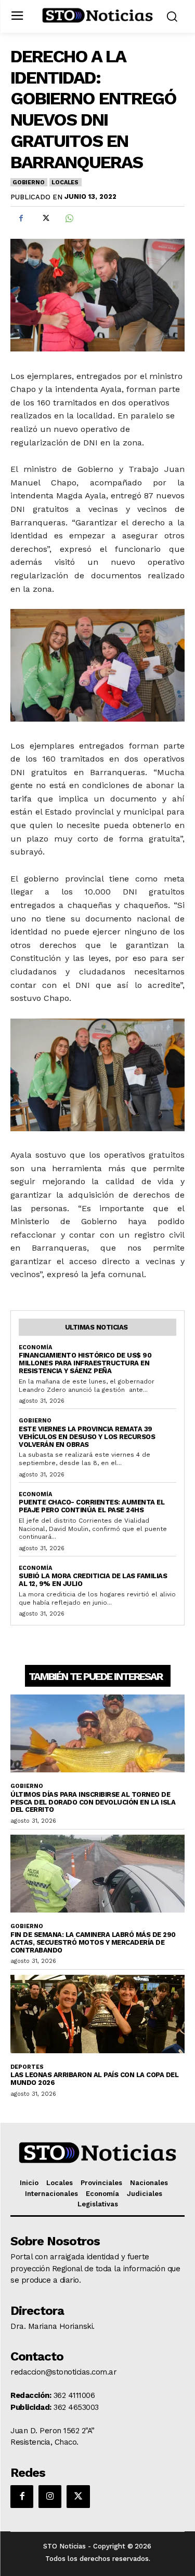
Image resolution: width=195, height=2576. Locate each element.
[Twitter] (45, 219)
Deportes (27, 2067)
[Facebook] (21, 219)
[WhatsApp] (69, 219)
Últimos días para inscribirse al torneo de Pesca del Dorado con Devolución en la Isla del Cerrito (93, 1802)
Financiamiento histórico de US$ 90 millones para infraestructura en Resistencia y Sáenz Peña (85, 1363)
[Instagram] (50, 2497)
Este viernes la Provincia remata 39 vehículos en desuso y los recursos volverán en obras (87, 1437)
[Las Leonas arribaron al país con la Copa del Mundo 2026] (97, 2014)
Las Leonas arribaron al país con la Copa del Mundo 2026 (94, 2079)
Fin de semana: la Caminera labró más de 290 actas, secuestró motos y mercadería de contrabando (93, 1942)
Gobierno (28, 182)
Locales (65, 182)
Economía (35, 1347)
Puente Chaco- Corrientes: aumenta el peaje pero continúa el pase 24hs (92, 1506)
